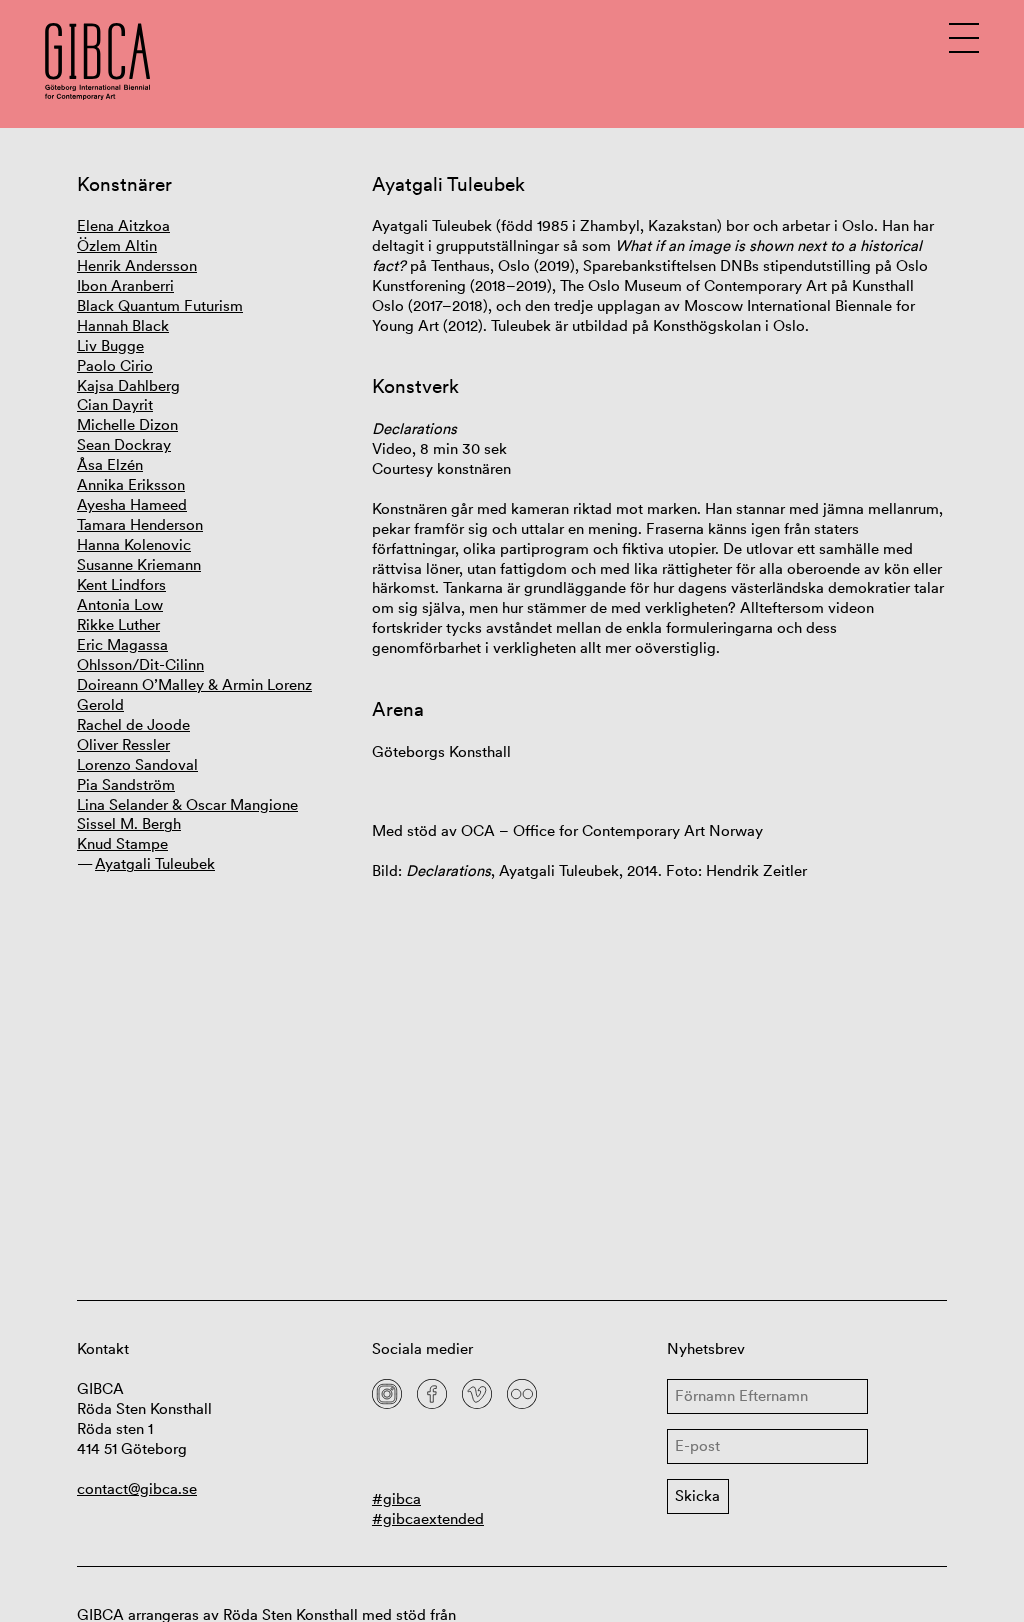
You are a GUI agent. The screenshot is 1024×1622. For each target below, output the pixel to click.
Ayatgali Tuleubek (155, 863)
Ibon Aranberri (125, 285)
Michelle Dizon (127, 424)
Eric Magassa (122, 644)
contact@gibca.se (137, 1488)
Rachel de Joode (133, 724)
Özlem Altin (117, 245)
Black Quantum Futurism (160, 305)
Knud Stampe (122, 843)
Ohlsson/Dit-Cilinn (140, 664)
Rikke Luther (118, 624)
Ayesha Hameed (132, 504)
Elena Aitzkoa (123, 225)
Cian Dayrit (115, 404)
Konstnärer (124, 184)
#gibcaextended (428, 1518)
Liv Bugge (110, 345)
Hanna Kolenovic (134, 544)
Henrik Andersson (137, 265)
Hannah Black (123, 325)
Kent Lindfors (121, 584)
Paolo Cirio (115, 365)
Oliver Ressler (123, 744)
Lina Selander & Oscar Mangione (187, 804)
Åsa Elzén (110, 464)
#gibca (396, 1498)
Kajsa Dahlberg (128, 385)
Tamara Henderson (140, 524)
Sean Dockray (124, 444)
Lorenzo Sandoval (137, 764)
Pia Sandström (126, 784)
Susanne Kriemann (139, 564)
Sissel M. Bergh (129, 823)
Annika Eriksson (131, 484)
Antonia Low (120, 604)
